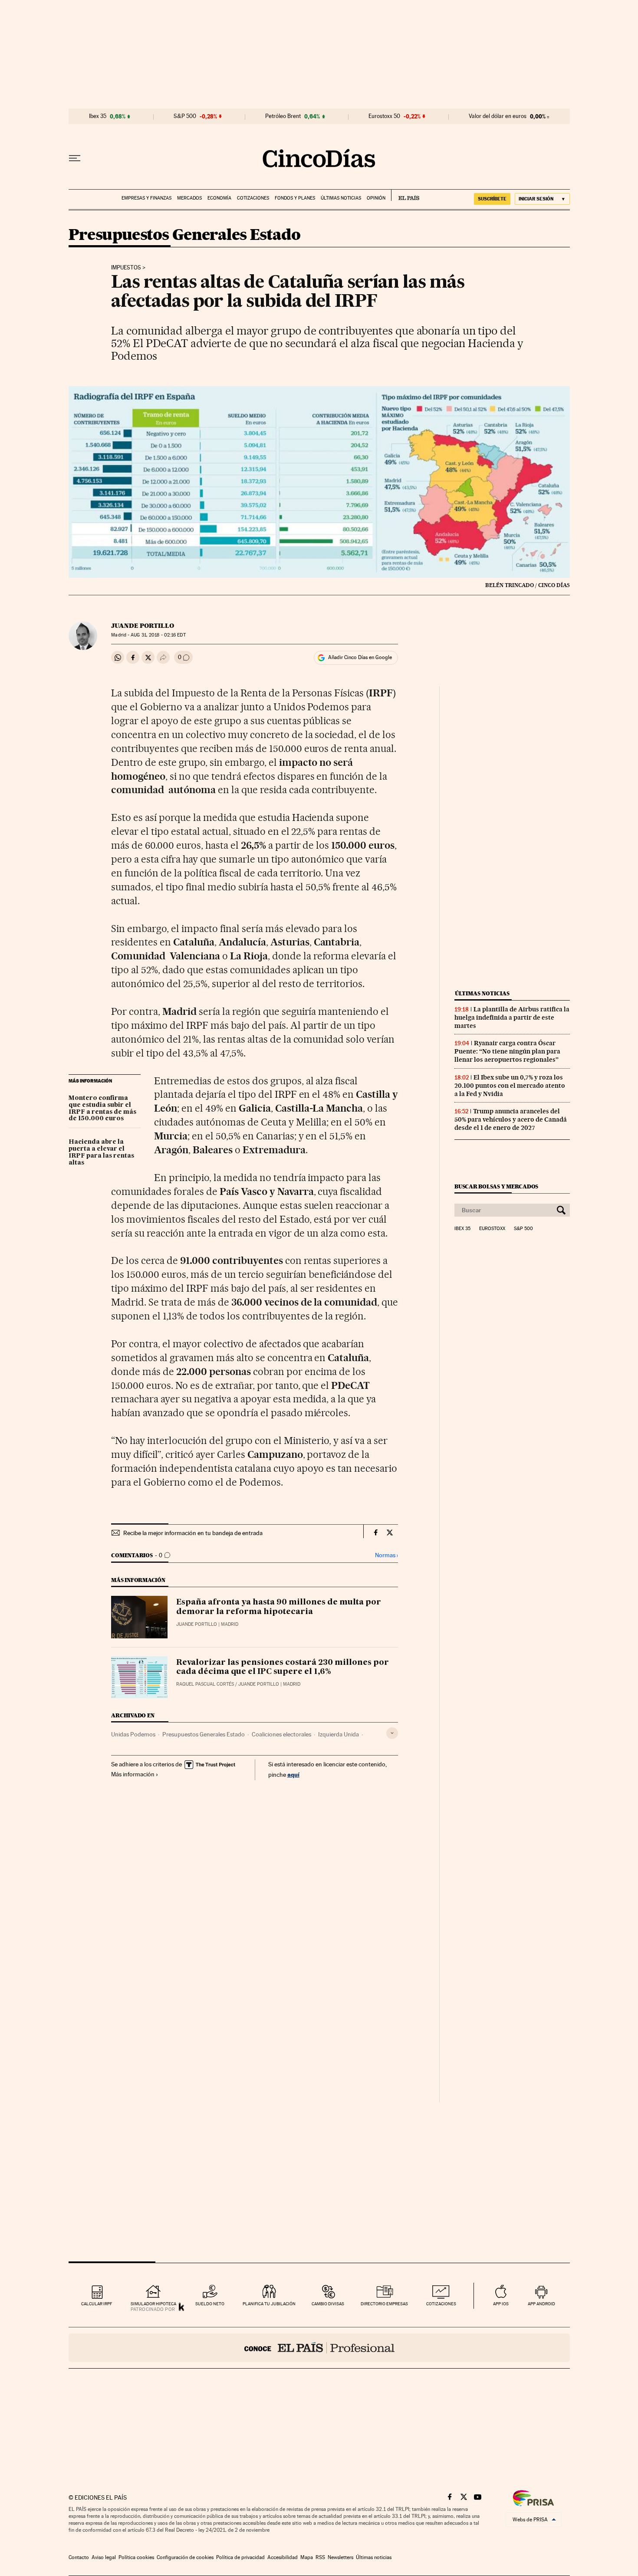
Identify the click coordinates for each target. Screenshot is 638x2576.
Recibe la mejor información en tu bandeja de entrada (193, 1533)
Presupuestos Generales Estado (185, 235)
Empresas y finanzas (146, 198)
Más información (133, 1774)
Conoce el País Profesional (319, 2348)
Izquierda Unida (339, 1734)
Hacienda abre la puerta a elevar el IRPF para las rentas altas (101, 1152)
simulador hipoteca (153, 2304)
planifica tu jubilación (269, 2304)
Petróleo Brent (283, 116)
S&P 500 (185, 116)
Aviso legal (104, 2557)
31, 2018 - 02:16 (158, 635)
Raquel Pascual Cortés (205, 1684)
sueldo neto (210, 2304)
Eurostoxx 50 (384, 116)
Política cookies (136, 2557)
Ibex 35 (98, 116)
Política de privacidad (240, 2557)
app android (541, 2304)
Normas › (386, 1555)
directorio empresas (384, 2304)
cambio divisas (328, 2304)
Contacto (79, 2557)
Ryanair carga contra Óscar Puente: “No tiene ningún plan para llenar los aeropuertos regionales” (507, 1051)
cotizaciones (441, 2304)
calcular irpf (97, 2304)
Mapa (307, 2557)
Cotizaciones (253, 198)
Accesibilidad (283, 2557)
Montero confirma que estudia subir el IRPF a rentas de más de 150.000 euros (102, 1109)
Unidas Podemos (133, 1734)
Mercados (189, 198)
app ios (501, 2304)
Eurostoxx (492, 1229)
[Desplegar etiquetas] (392, 1733)
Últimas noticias (341, 198)
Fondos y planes (295, 198)
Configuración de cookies (185, 2557)
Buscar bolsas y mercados (496, 1186)
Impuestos (126, 268)
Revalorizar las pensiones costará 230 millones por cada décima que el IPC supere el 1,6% (283, 1667)
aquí (293, 1774)
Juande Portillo (143, 626)
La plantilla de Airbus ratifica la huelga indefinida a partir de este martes (512, 1017)
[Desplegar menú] (75, 158)
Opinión (376, 198)
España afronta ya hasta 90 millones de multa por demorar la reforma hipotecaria (279, 1607)
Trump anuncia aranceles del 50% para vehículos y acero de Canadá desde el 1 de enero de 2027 (511, 1119)
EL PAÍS (405, 195)
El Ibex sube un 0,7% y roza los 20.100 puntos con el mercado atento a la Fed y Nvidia (510, 1086)
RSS (320, 2557)
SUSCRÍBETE (492, 199)
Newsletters (340, 2557)
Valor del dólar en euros (498, 116)
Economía (219, 198)
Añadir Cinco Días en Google (360, 657)
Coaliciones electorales (281, 1734)
